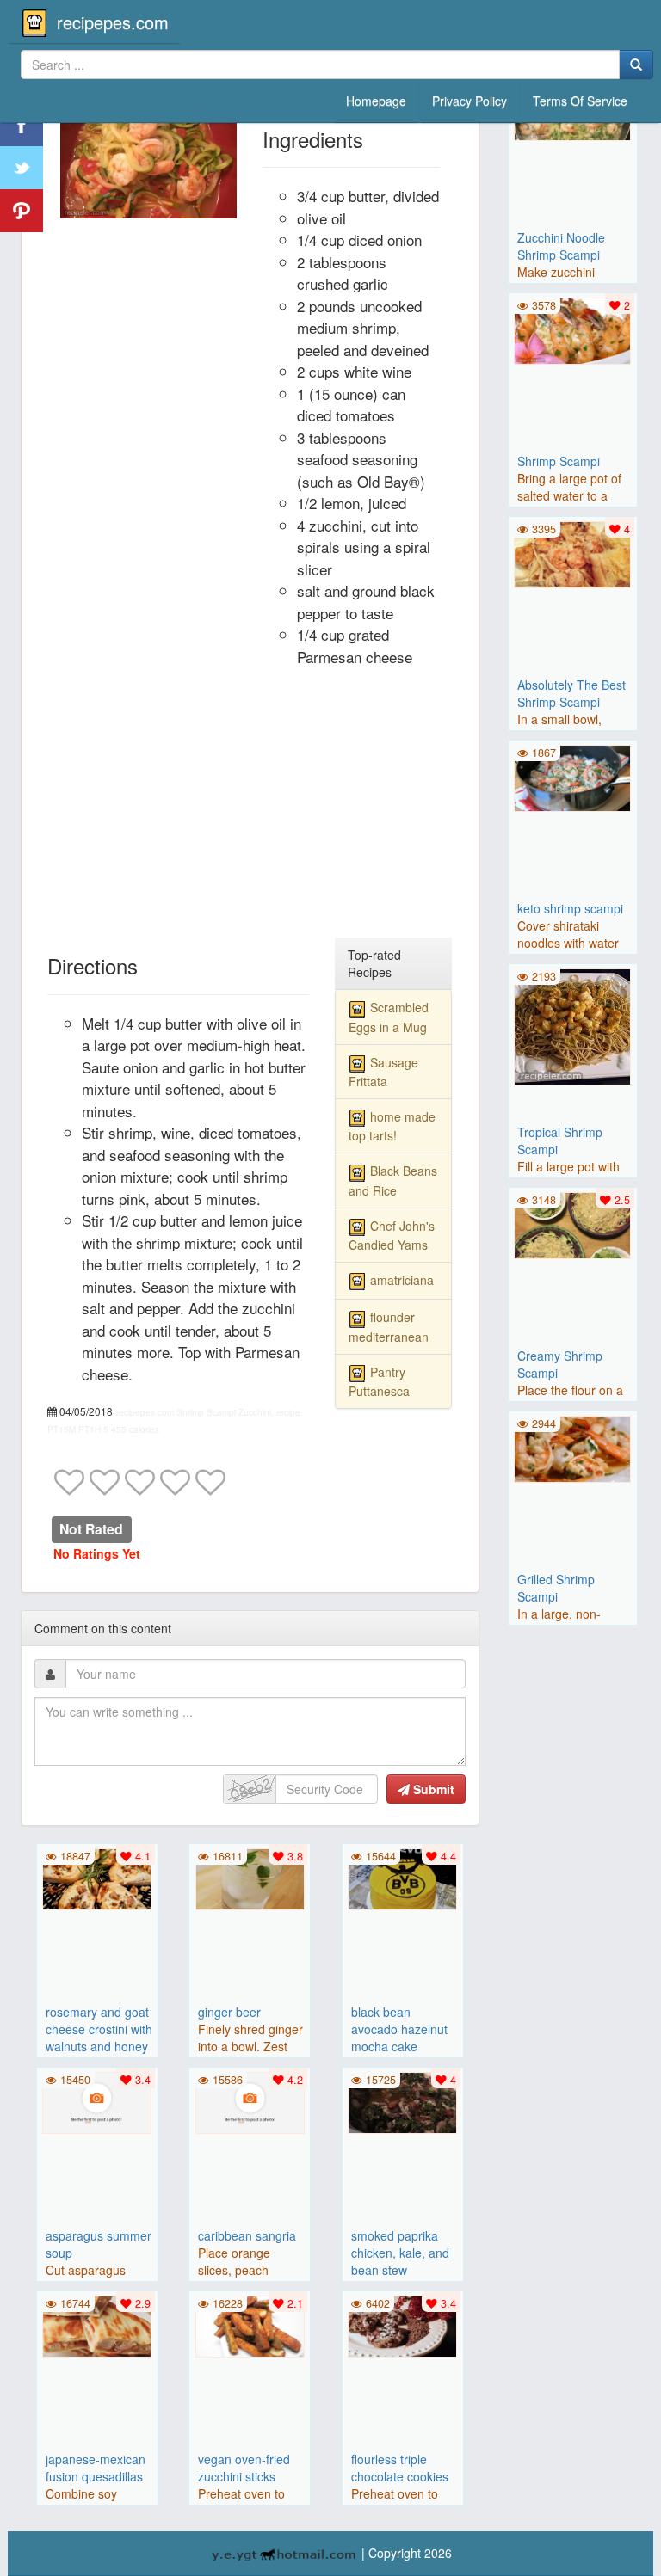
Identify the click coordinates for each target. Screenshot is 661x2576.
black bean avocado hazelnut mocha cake (399, 2029)
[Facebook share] (22, 125)
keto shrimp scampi (570, 908)
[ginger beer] (250, 1878)
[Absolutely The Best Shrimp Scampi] (573, 552)
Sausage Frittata (383, 1072)
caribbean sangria (247, 2235)
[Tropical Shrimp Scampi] (573, 1025)
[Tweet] (22, 168)
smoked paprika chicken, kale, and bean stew (400, 2253)
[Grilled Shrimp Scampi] (573, 1447)
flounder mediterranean (389, 1326)
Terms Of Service (580, 101)
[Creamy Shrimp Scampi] (573, 1223)
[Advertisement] (250, 809)
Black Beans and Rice (393, 1180)
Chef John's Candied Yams (392, 1235)
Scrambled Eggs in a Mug (389, 1017)
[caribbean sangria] (250, 2101)
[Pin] (22, 211)
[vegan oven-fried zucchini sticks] (250, 2325)
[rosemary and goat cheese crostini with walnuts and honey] (97, 1878)
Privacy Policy (469, 101)
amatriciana (402, 1280)
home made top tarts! (392, 1126)
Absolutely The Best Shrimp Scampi (571, 693)
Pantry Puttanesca (379, 1381)
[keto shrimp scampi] (573, 776)
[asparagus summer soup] (97, 2101)
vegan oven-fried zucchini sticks (244, 2468)
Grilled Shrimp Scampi (556, 1588)
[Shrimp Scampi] (573, 329)
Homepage (376, 101)
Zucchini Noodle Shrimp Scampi (561, 246)
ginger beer (229, 2012)
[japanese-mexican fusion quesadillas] (97, 2325)
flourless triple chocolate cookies (400, 2468)
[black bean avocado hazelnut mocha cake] (403, 1878)
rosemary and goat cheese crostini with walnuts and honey (99, 2029)
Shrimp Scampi (559, 461)
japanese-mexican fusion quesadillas (96, 2468)
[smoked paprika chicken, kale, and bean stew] (403, 2101)
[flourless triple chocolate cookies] (403, 2325)
